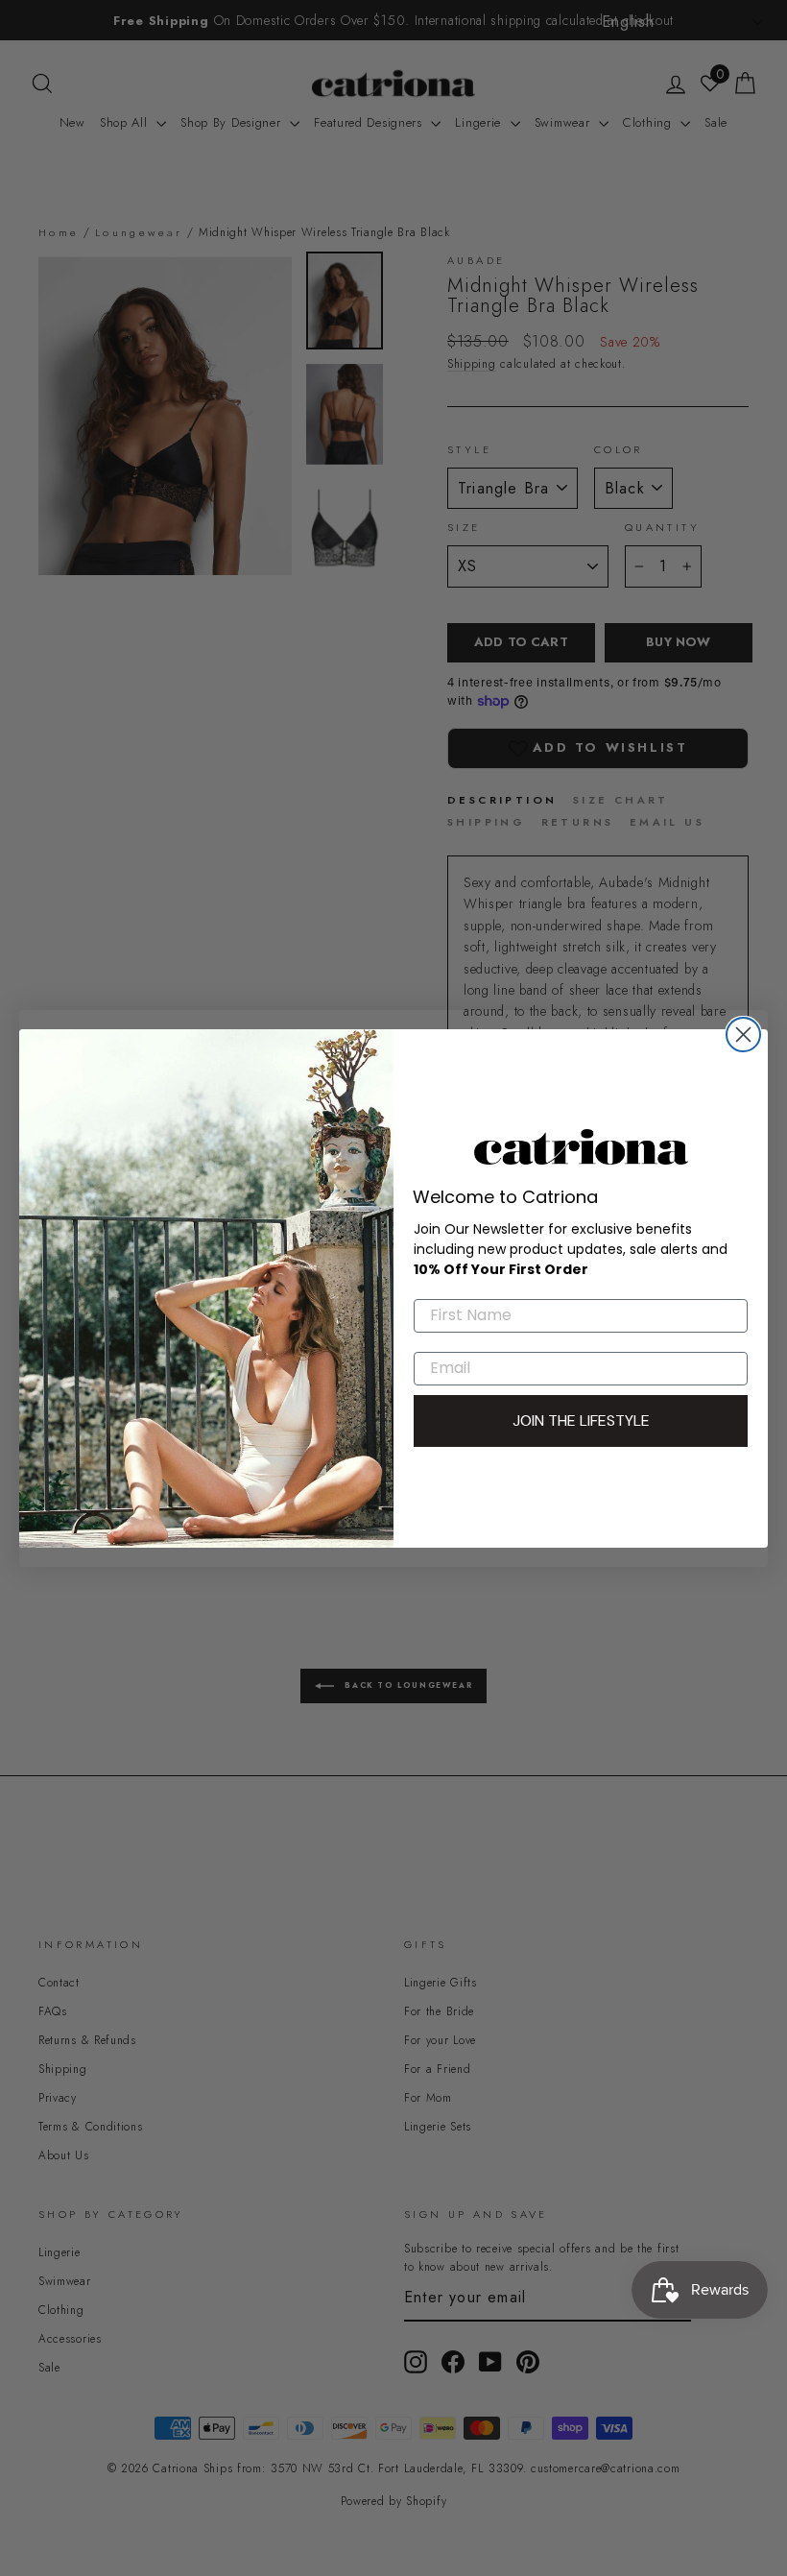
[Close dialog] (743, 1035)
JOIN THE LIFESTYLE (581, 1420)
